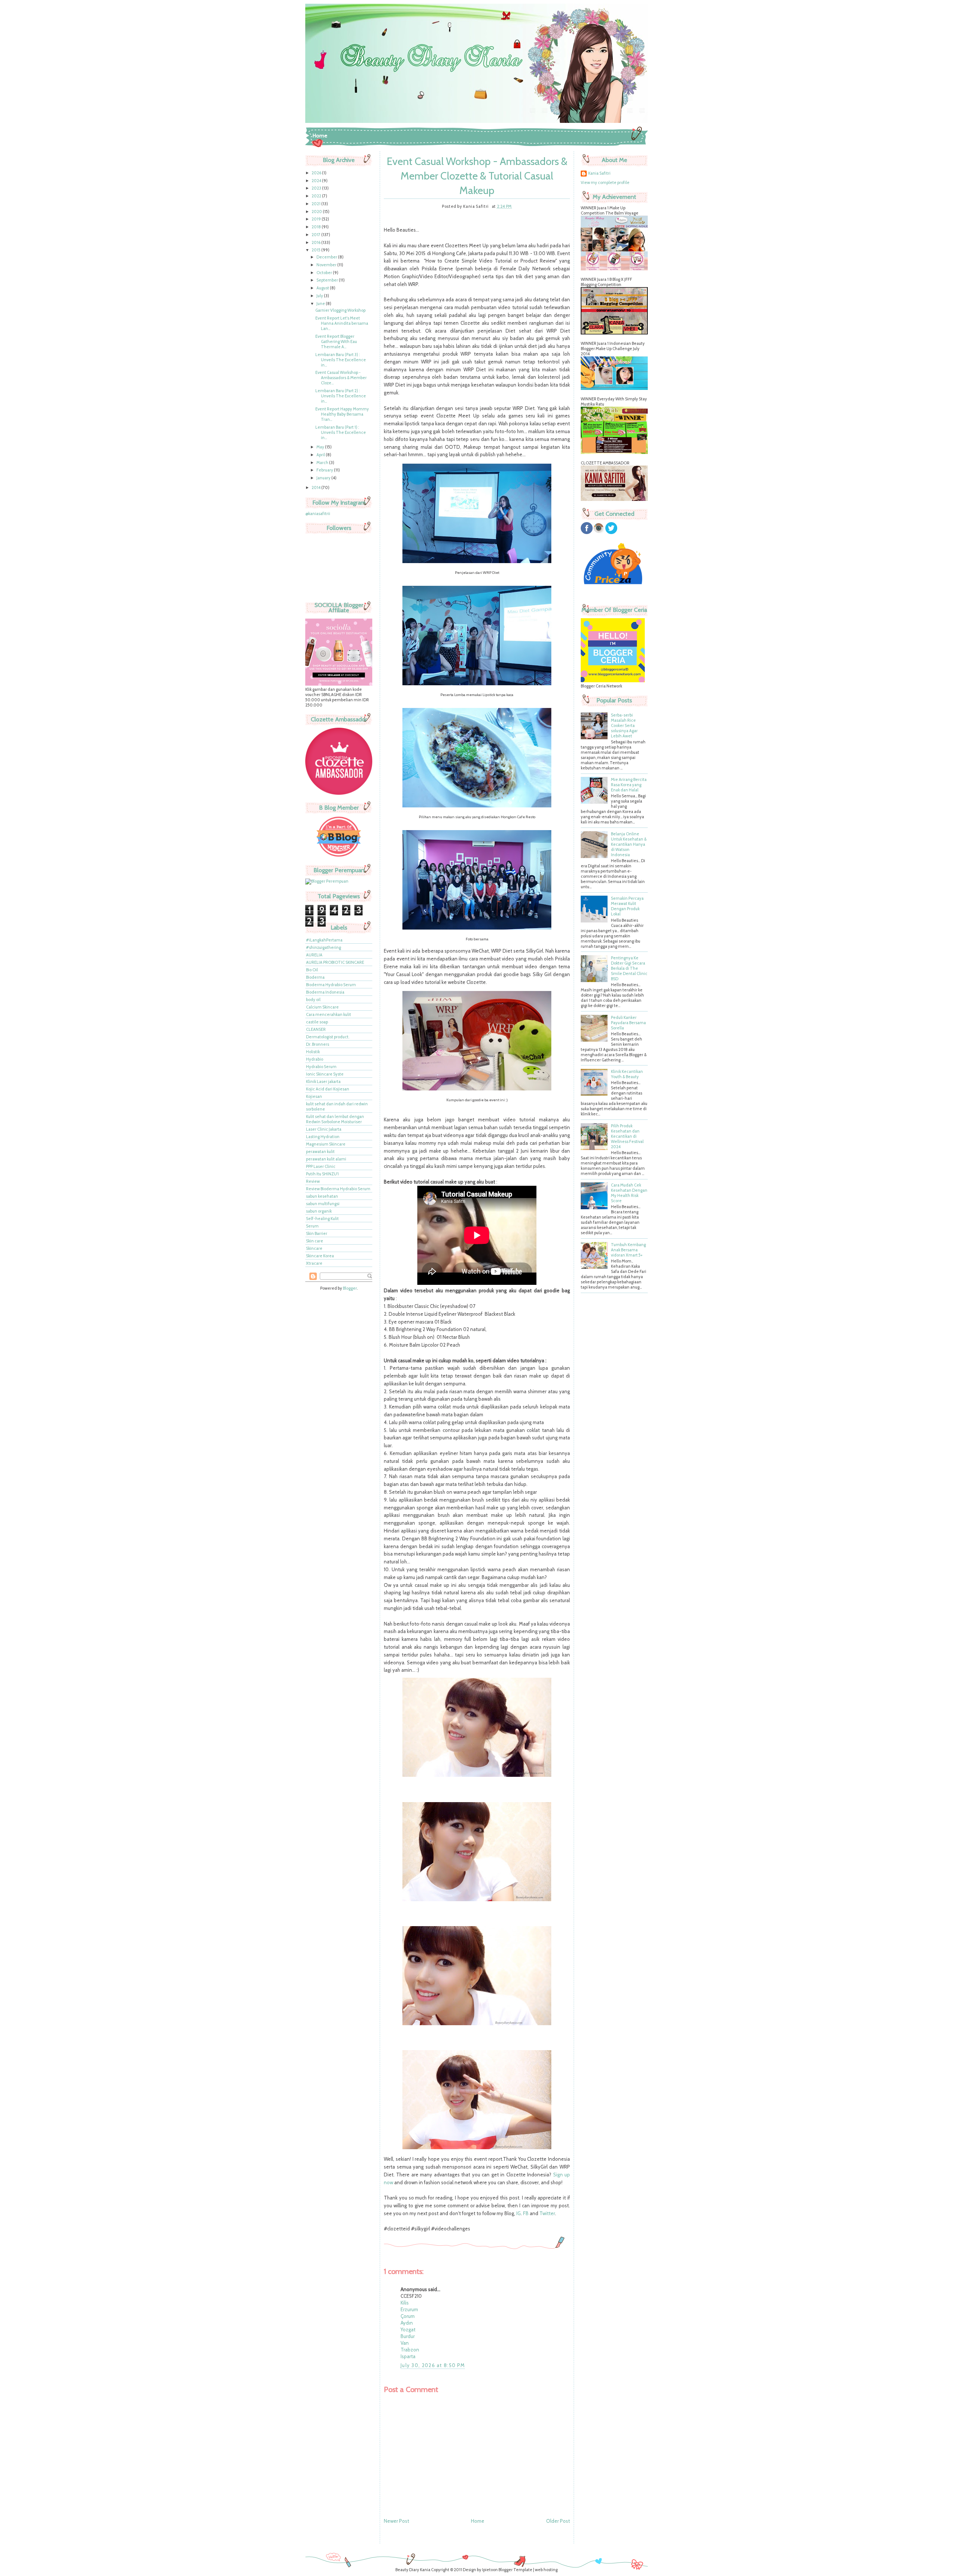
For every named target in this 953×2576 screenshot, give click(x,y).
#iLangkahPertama (324, 940)
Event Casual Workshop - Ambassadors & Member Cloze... (341, 378)
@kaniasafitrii (318, 514)
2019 (317, 219)
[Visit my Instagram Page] (599, 533)
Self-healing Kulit (322, 1219)
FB (526, 2213)
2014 (316, 487)
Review (313, 1181)
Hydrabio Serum (321, 1067)
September (328, 280)
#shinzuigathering (323, 947)
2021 (316, 204)
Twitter (547, 2213)
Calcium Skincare (322, 1007)
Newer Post (396, 2521)
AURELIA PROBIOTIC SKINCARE (335, 962)
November (327, 265)
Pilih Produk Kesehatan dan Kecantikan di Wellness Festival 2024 (627, 1136)
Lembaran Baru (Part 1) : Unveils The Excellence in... (341, 432)
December (327, 257)
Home (320, 136)
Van (405, 2343)
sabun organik (319, 1211)
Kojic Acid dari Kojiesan (328, 1089)
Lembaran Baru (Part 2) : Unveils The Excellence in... (341, 396)
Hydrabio (315, 1059)
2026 (317, 173)
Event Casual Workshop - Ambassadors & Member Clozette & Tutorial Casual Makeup (477, 176)
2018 (317, 227)
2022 (317, 196)
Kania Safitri (599, 173)
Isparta (408, 2356)
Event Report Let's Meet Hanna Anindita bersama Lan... (342, 323)
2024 (317, 181)
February (325, 470)
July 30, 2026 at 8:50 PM (433, 2365)
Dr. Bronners (318, 1044)
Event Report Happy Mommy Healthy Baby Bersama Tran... (342, 414)
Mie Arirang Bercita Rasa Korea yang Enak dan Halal (629, 785)
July (320, 296)
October (325, 273)
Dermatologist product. (328, 1037)
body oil (313, 1000)
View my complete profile (605, 182)
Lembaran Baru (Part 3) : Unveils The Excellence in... (341, 360)
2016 (316, 242)
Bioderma (315, 977)
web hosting (546, 2570)
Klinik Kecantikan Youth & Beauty (627, 1074)
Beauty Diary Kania (413, 2570)
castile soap (317, 1022)
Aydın (407, 2323)
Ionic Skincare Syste (325, 1074)
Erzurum (409, 2309)
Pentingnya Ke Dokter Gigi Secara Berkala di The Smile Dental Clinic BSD (629, 968)
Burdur (408, 2336)
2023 (317, 188)
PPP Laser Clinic (321, 1166)
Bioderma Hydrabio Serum (331, 985)
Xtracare (314, 1263)
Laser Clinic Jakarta (324, 1129)
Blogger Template (515, 2570)
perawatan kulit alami (326, 1159)
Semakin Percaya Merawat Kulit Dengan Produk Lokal (627, 906)
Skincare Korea (320, 1256)
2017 (316, 235)
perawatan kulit (320, 1152)
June (321, 304)
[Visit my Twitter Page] (611, 533)
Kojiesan (314, 1096)
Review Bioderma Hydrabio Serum (338, 1189)
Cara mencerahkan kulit (329, 1014)
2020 (317, 212)
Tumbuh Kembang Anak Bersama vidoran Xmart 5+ (628, 1250)
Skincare (314, 1248)
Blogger (350, 1288)
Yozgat (408, 2329)
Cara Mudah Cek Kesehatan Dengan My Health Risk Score (629, 1193)
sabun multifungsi (323, 1204)
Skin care (315, 1241)
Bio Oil (312, 970)
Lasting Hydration (323, 1137)
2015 (316, 250)
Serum (312, 1226)
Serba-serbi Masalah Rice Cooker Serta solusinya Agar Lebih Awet (624, 725)
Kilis (405, 2303)
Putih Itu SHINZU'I (322, 1174)
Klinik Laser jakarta (323, 1081)
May (321, 447)
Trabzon (410, 2350)
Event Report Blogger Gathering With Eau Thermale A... (336, 342)
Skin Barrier (317, 1233)
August (323, 288)
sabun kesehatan (322, 1196)
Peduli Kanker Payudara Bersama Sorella (628, 1023)
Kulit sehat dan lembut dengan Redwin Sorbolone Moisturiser (335, 1119)
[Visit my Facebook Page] (587, 533)
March (323, 463)
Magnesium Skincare (326, 1144)
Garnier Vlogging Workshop (340, 310)
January (324, 478)
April (321, 455)
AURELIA (314, 955)
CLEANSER (316, 1029)
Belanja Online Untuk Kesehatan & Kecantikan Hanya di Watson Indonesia (629, 844)
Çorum (408, 2316)
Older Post (558, 2521)
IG (519, 2213)
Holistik (313, 1052)
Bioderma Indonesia (325, 992)
